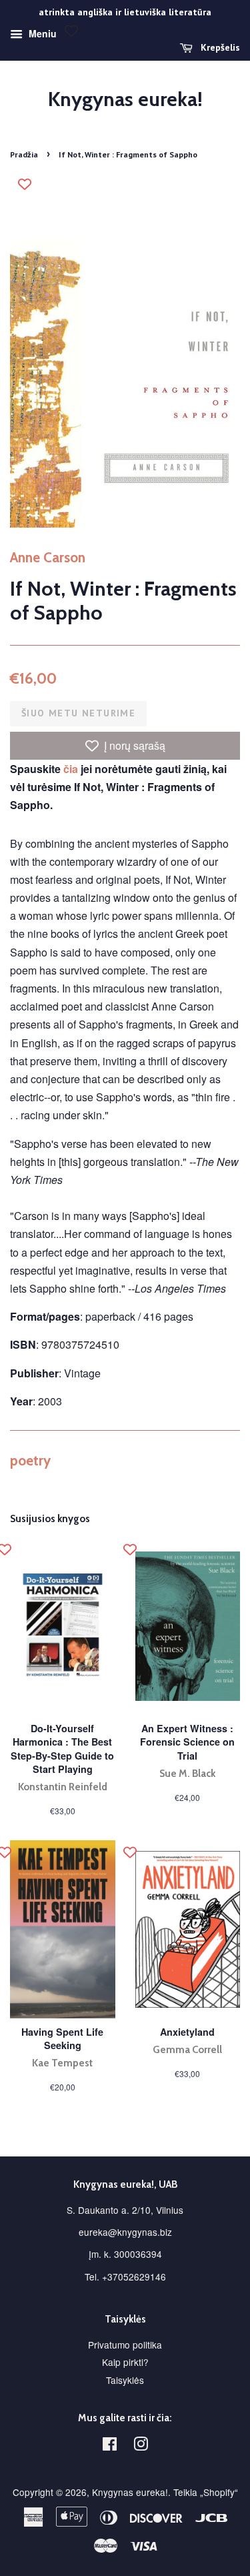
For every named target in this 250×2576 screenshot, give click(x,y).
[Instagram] (141, 2446)
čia (71, 769)
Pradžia (24, 154)
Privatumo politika (125, 2345)
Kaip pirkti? (125, 2362)
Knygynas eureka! (125, 99)
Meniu (41, 33)
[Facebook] (110, 2446)
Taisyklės (125, 2380)
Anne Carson (48, 557)
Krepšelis (219, 47)
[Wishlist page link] (71, 31)
